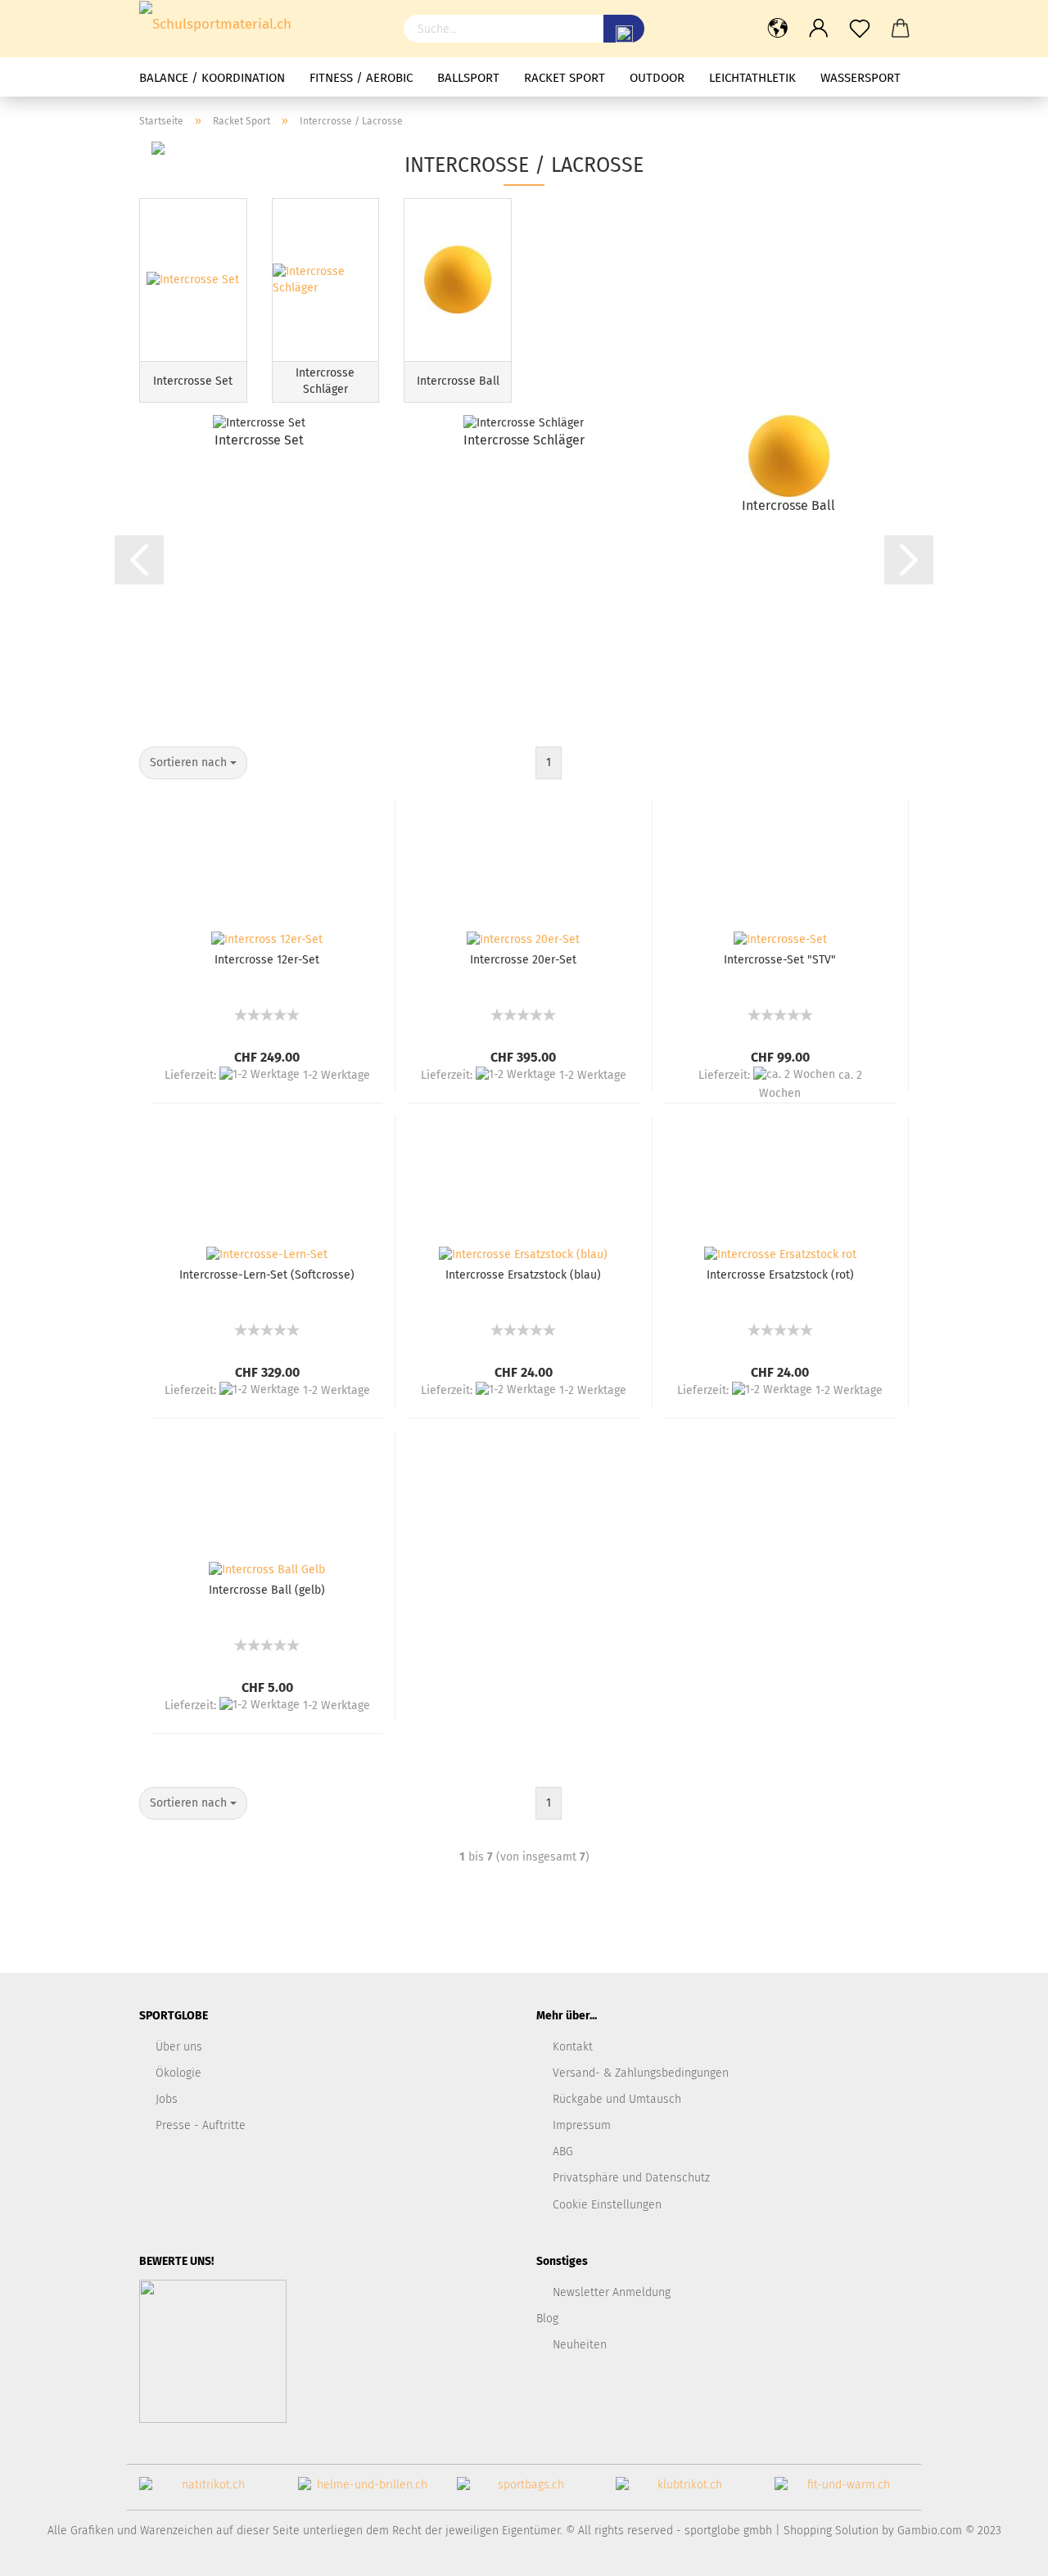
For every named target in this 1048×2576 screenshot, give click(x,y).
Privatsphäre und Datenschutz (631, 2178)
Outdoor (657, 78)
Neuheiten (580, 2345)
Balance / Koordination (212, 78)
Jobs (167, 2099)
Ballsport (468, 78)
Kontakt (573, 2047)
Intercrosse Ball (788, 505)
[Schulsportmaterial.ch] (259, 25)
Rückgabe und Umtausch (617, 2099)
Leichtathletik (752, 78)
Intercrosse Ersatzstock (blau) (523, 1275)
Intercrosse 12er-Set (267, 960)
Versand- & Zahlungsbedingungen (641, 2073)
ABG (563, 2152)
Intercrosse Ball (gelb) (267, 1590)
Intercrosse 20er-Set (523, 960)
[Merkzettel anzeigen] (860, 29)
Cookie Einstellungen (607, 2205)
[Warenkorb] (901, 29)
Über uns (179, 2047)
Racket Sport (565, 78)
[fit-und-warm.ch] (842, 2491)
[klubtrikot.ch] (683, 2491)
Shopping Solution (831, 2531)
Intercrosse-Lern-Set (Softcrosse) (267, 1275)
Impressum (582, 2125)
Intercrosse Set (259, 440)
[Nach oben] (1003, 2551)
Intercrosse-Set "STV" (780, 960)
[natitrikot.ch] (206, 2491)
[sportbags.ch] (524, 2491)
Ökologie (178, 2073)
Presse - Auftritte (201, 2125)
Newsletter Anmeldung (612, 2292)
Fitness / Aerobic (361, 78)
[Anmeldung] (819, 29)
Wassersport (861, 78)
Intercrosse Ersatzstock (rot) (780, 1275)
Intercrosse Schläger (524, 440)
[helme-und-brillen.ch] (365, 2491)
